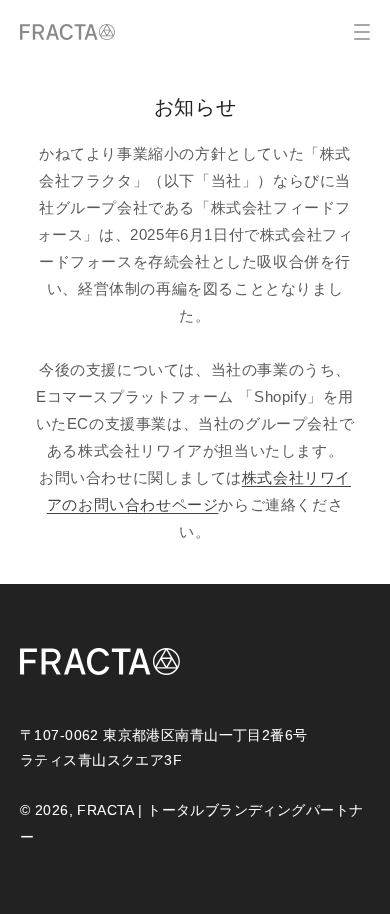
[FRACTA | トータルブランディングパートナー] (67, 32)
